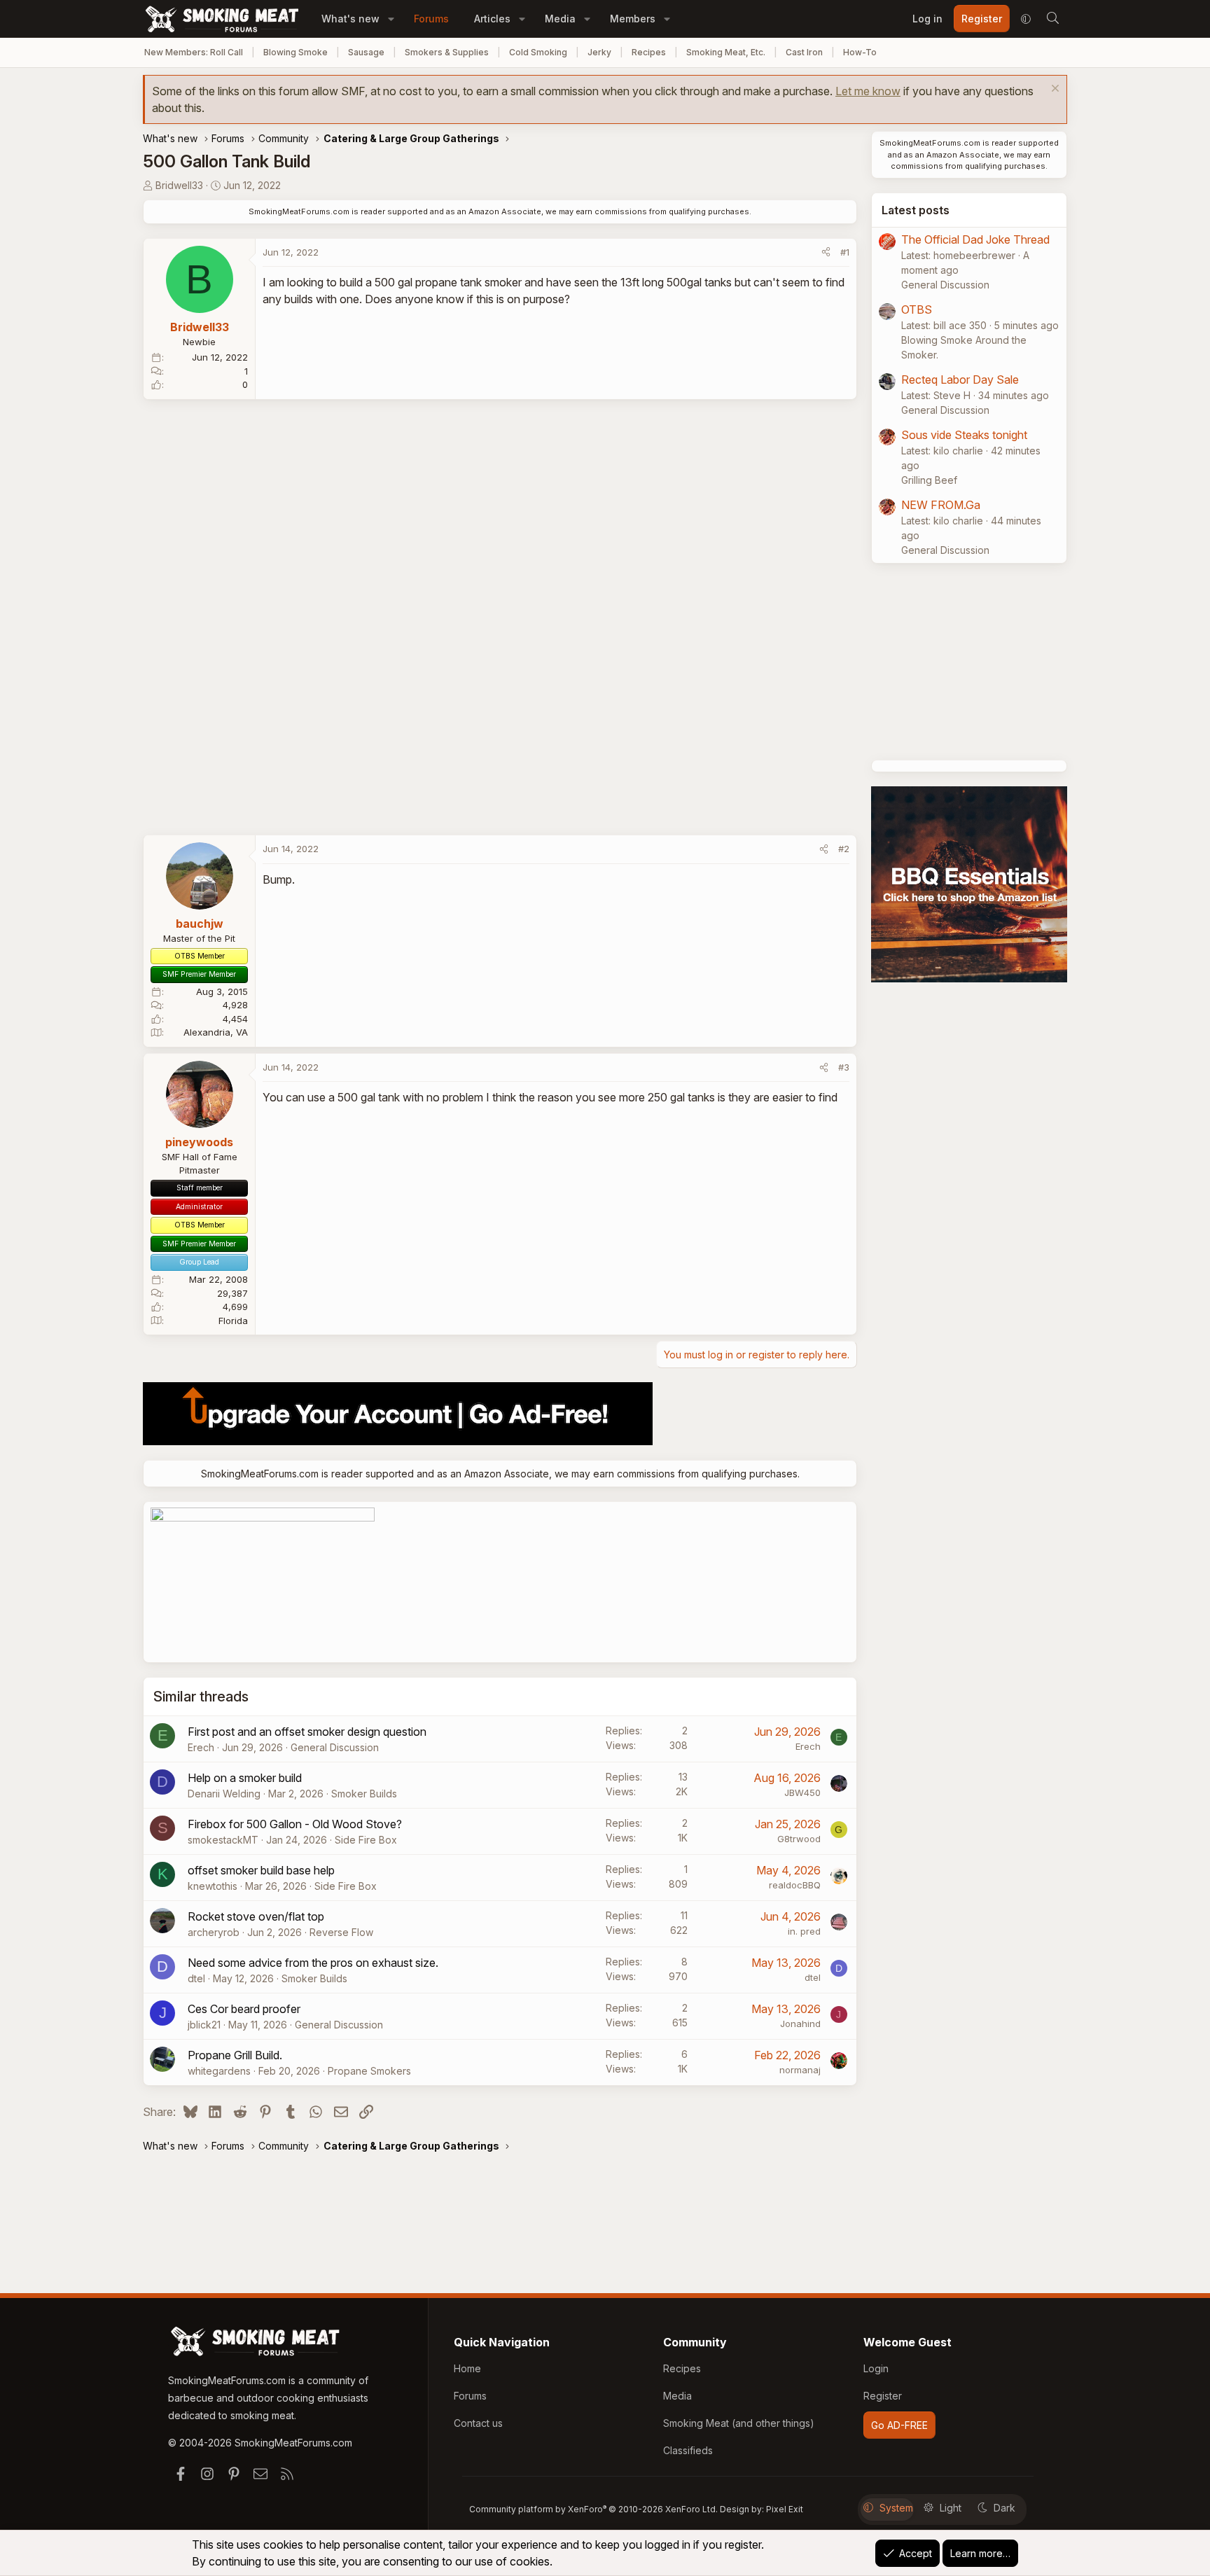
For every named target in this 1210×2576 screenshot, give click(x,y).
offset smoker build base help (261, 1870)
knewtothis (213, 1886)
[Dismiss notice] (1053, 90)
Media (560, 19)
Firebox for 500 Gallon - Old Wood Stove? (295, 1824)
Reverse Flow (341, 1932)
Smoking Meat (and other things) (739, 2423)
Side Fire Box (366, 1840)
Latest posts (916, 210)
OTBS (917, 309)
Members (633, 19)
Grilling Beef (929, 480)
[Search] (1052, 19)
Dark (1004, 2508)
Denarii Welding (224, 1794)
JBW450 (802, 1792)
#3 (844, 1067)
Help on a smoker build (245, 1778)
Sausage (366, 52)
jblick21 (204, 2025)
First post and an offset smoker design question (307, 1732)
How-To (860, 52)
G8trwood (799, 1839)
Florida (233, 1321)
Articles (492, 19)
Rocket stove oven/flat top (256, 1916)
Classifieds (688, 2450)
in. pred (804, 1931)
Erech (201, 1747)
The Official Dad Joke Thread (975, 239)
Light (951, 2508)
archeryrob (214, 1932)
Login (876, 2368)
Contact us (478, 2423)
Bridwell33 (179, 185)
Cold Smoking (538, 52)
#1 (845, 252)
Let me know (868, 91)
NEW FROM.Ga (941, 505)
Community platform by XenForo (593, 2509)
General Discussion (335, 1747)
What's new (350, 19)
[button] (391, 19)
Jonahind (800, 2024)
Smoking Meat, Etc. (726, 52)
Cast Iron (804, 52)
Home (467, 2368)
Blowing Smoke (295, 52)
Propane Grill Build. (235, 2055)
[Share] (826, 253)
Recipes (649, 52)
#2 (844, 849)
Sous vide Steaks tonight (964, 435)
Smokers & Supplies (447, 52)
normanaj (800, 2070)
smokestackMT (223, 1840)
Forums (431, 19)
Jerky (599, 52)
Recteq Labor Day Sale (960, 380)
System (896, 2508)
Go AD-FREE (899, 2425)
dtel (196, 1978)
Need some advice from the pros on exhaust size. (313, 1963)
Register (883, 2396)
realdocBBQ (795, 1885)
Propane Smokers (369, 2071)
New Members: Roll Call (194, 52)
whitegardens (219, 2071)
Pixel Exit (785, 2509)
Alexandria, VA (216, 1032)
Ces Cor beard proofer (244, 2009)
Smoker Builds (364, 1794)
